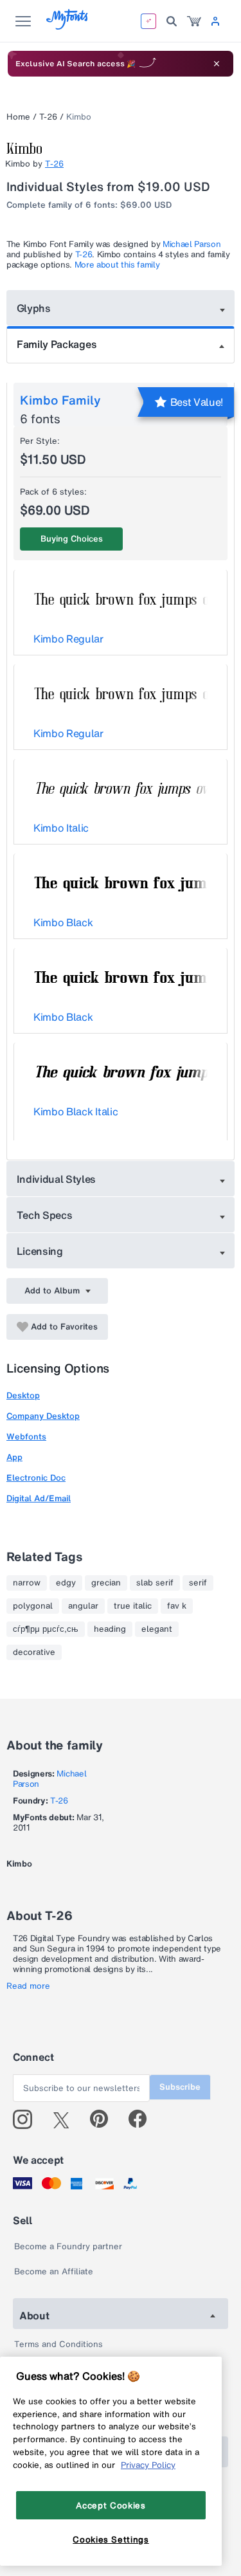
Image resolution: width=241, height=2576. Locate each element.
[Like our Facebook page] (143, 2119)
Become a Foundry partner (68, 2246)
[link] (194, 21)
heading (110, 1629)
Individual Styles (57, 1179)
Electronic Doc (36, 1478)
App (14, 1457)
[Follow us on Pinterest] (104, 2119)
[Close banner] (217, 64)
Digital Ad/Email (39, 1498)
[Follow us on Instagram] (27, 2119)
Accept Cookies (111, 2505)
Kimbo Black (63, 922)
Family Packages (57, 344)
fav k (177, 1606)
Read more (28, 1986)
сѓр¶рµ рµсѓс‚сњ (46, 1629)
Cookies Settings (111, 2539)
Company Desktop (43, 1416)
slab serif (155, 1583)
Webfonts (26, 1437)
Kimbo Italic (61, 828)
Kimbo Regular (68, 639)
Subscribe (180, 2087)
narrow (27, 1583)
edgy (66, 1583)
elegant (157, 1629)
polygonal (33, 1606)
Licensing (40, 1251)
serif (198, 1583)
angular (83, 1606)
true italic (133, 1606)
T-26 (48, 117)
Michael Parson (192, 244)
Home (18, 117)
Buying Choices (72, 539)
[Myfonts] (68, 26)
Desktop (23, 1395)
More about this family (117, 265)
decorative (34, 1652)
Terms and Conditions (58, 2344)
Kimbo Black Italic (76, 1111)
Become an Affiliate (54, 2271)
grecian (106, 1583)
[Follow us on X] (66, 2119)
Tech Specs (45, 1215)
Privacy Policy (148, 2465)
